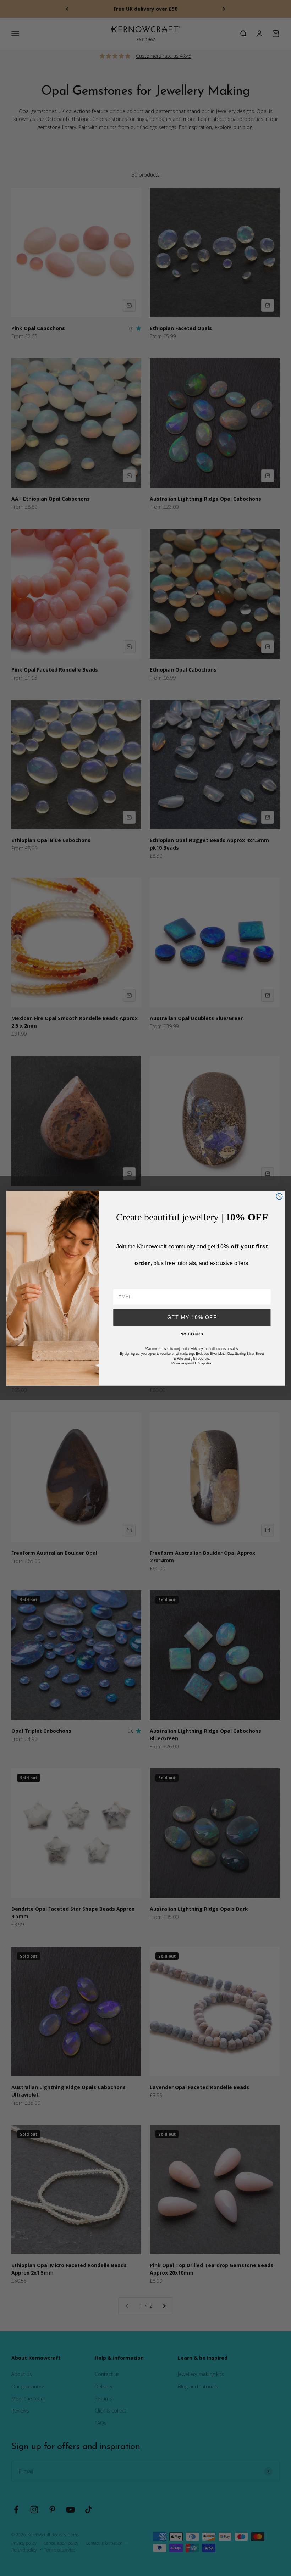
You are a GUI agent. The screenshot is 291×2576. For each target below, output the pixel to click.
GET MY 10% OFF (192, 1317)
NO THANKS (192, 1334)
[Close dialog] (279, 1196)
